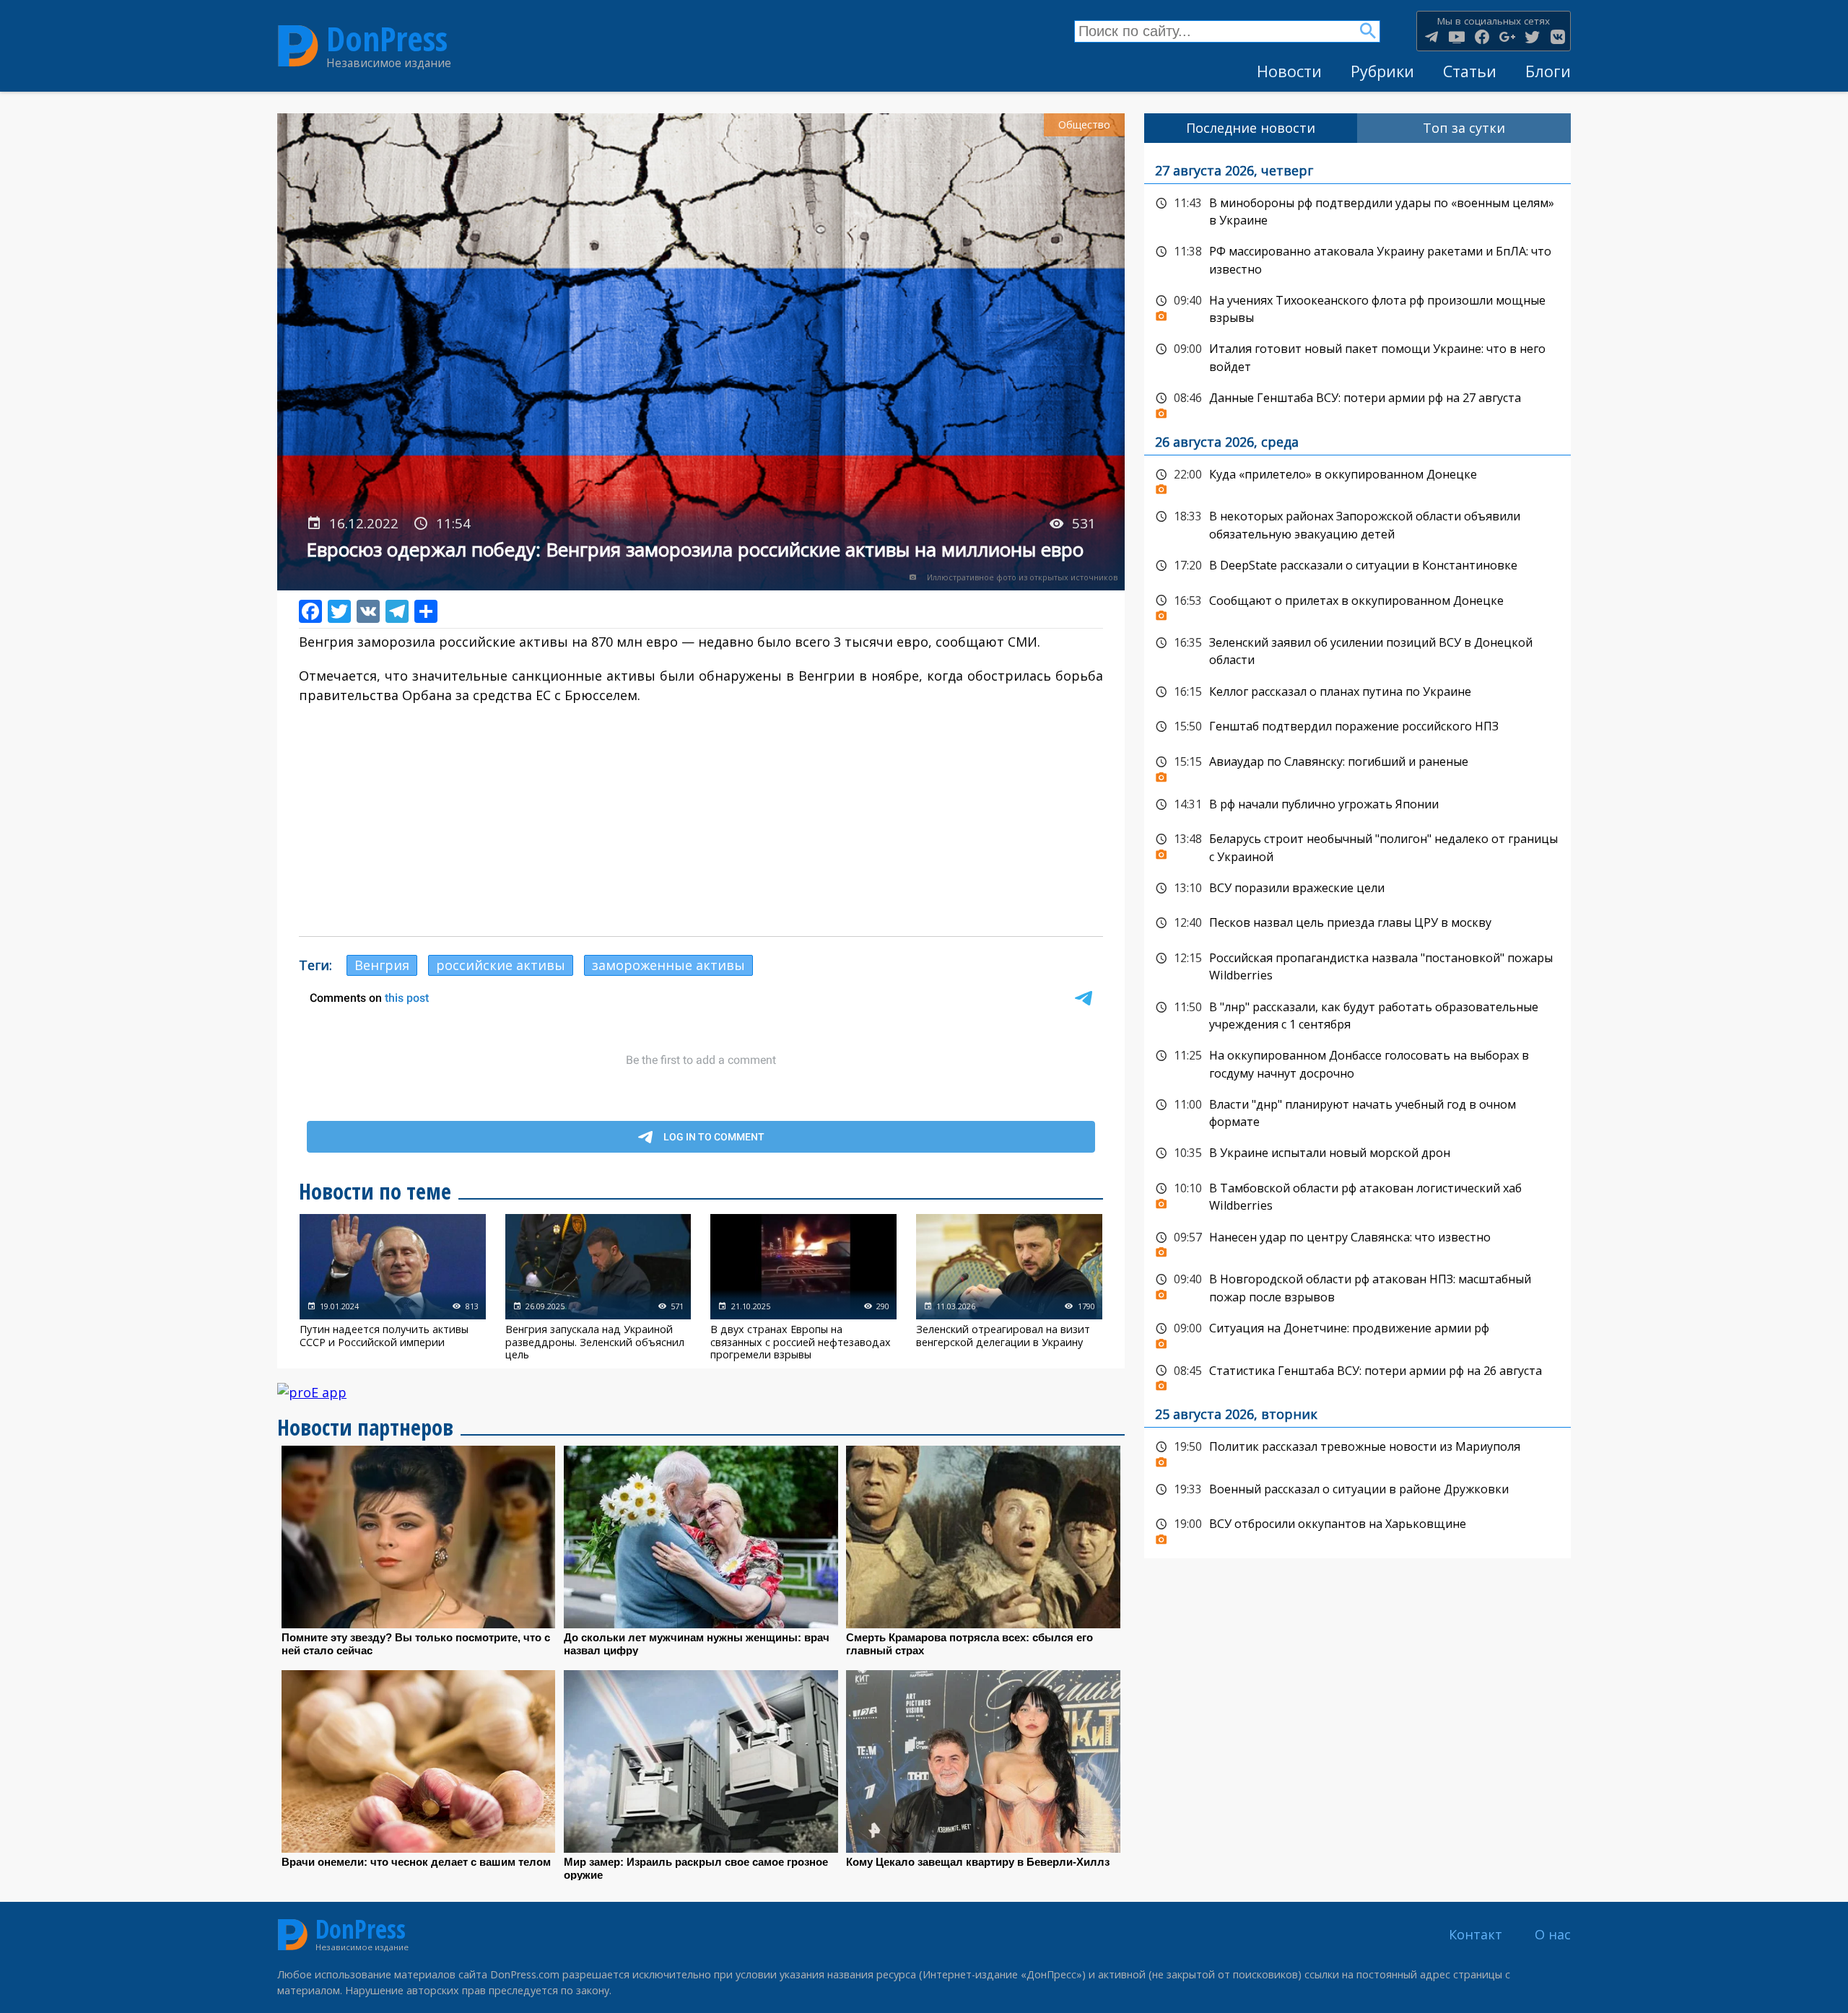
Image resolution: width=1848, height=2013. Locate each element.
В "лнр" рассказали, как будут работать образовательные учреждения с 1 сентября (1357, 1014)
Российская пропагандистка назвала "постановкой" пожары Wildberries (1357, 965)
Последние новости (1251, 128)
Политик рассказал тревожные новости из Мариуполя (1357, 1451)
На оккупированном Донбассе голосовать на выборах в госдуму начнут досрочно (1357, 1063)
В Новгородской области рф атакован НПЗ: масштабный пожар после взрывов (1357, 1287)
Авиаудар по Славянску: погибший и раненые (1357, 766)
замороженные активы (668, 965)
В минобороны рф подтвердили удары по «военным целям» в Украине (1357, 210)
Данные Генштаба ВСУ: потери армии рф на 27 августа (1357, 402)
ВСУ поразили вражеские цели (1357, 888)
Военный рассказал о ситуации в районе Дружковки (1357, 1490)
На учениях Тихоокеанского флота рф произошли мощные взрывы (1357, 308)
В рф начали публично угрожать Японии (1357, 805)
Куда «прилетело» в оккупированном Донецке (1357, 479)
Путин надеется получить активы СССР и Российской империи (393, 1287)
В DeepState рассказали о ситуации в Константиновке (1357, 566)
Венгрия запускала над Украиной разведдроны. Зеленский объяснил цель (598, 1287)
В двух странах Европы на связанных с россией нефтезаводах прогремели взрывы (803, 1287)
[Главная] (298, 46)
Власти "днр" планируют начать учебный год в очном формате (1357, 1112)
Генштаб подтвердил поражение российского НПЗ (1357, 727)
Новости (1289, 71)
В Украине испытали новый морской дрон (1357, 1153)
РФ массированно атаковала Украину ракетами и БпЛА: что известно (1357, 259)
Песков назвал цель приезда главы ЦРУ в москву (1357, 923)
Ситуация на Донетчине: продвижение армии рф (1357, 1332)
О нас (1553, 1934)
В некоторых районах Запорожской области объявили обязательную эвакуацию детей (1357, 524)
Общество (1084, 125)
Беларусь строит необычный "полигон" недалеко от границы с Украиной (1357, 846)
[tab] (1251, 128)
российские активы (501, 965)
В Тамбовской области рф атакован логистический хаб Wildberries (1357, 1196)
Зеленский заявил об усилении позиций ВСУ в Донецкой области (1357, 650)
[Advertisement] (701, 821)
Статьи (1470, 71)
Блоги (1548, 71)
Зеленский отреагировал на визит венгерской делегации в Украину (1009, 1287)
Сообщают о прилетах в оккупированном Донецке (1357, 605)
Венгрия (382, 965)
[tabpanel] (1357, 851)
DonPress (387, 39)
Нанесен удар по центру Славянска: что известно (1357, 1241)
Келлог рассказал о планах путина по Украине (1357, 692)
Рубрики (1382, 71)
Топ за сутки (1464, 128)
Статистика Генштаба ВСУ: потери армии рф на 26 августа (1357, 1375)
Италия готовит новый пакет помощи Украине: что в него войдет (1357, 356)
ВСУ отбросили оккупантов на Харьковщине (1357, 1528)
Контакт (1476, 1934)
